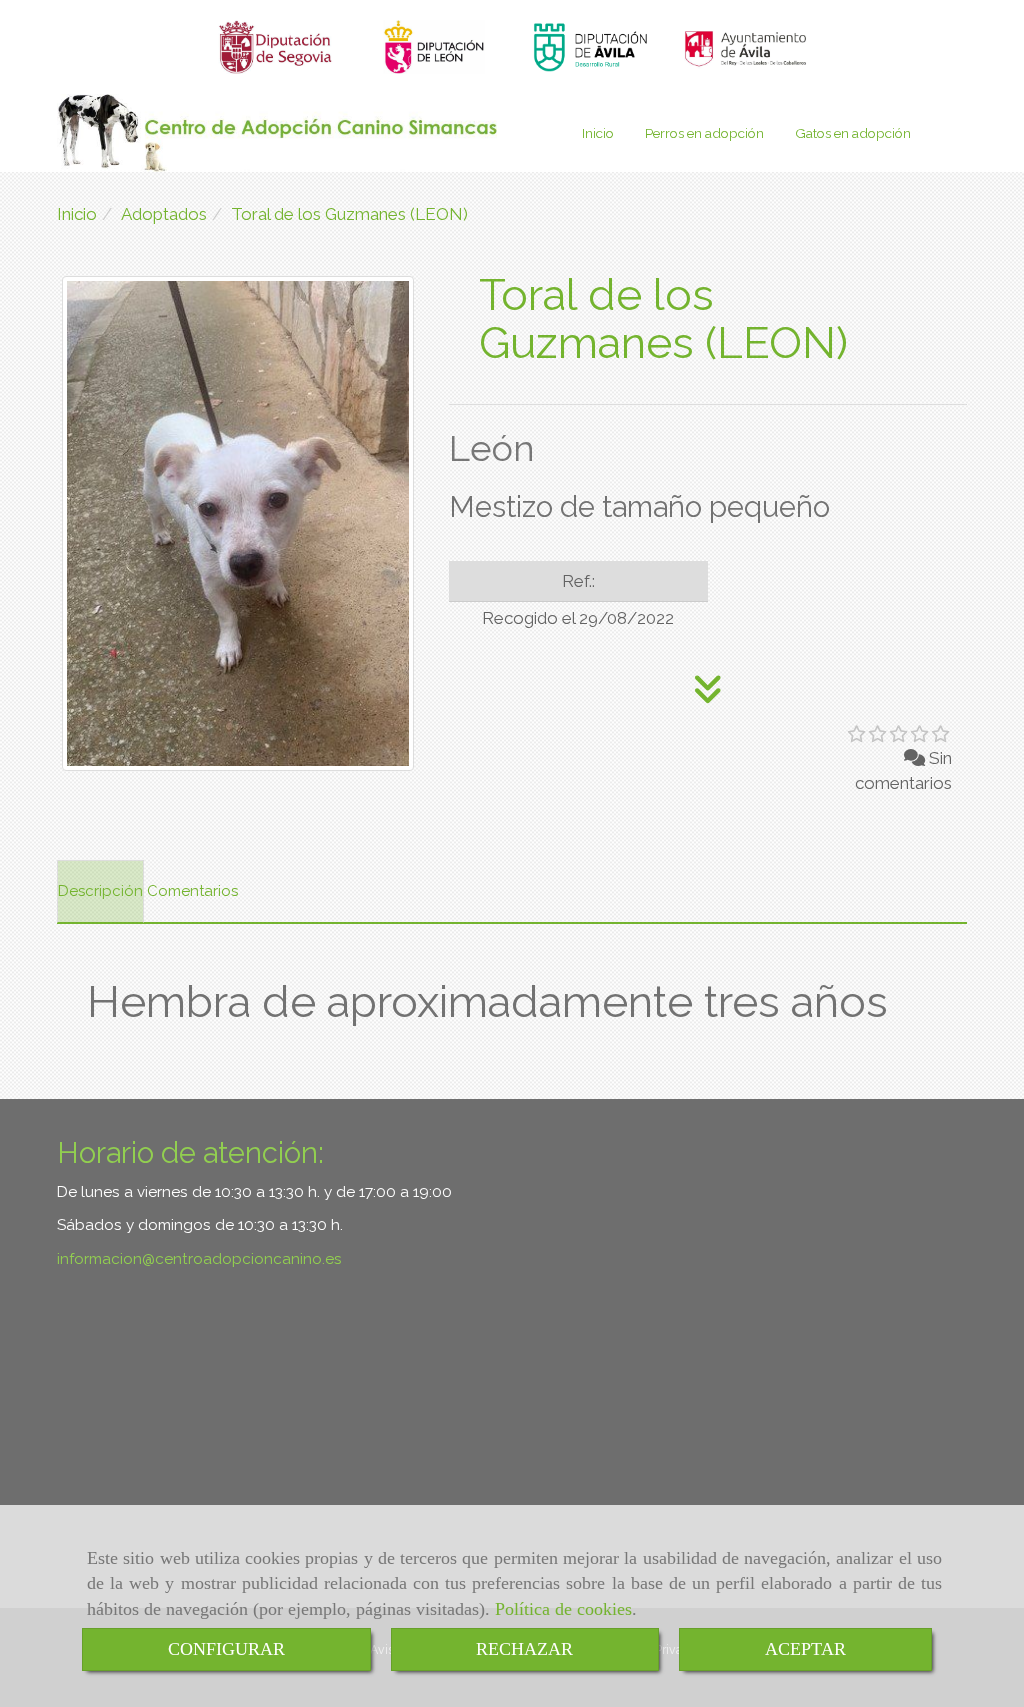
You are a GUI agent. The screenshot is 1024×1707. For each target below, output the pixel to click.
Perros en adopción (704, 133)
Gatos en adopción (853, 133)
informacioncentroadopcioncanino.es (199, 1259)
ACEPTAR (805, 1649)
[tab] (100, 892)
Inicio (598, 133)
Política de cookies (563, 1609)
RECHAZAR (524, 1649)
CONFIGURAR (226, 1649)
